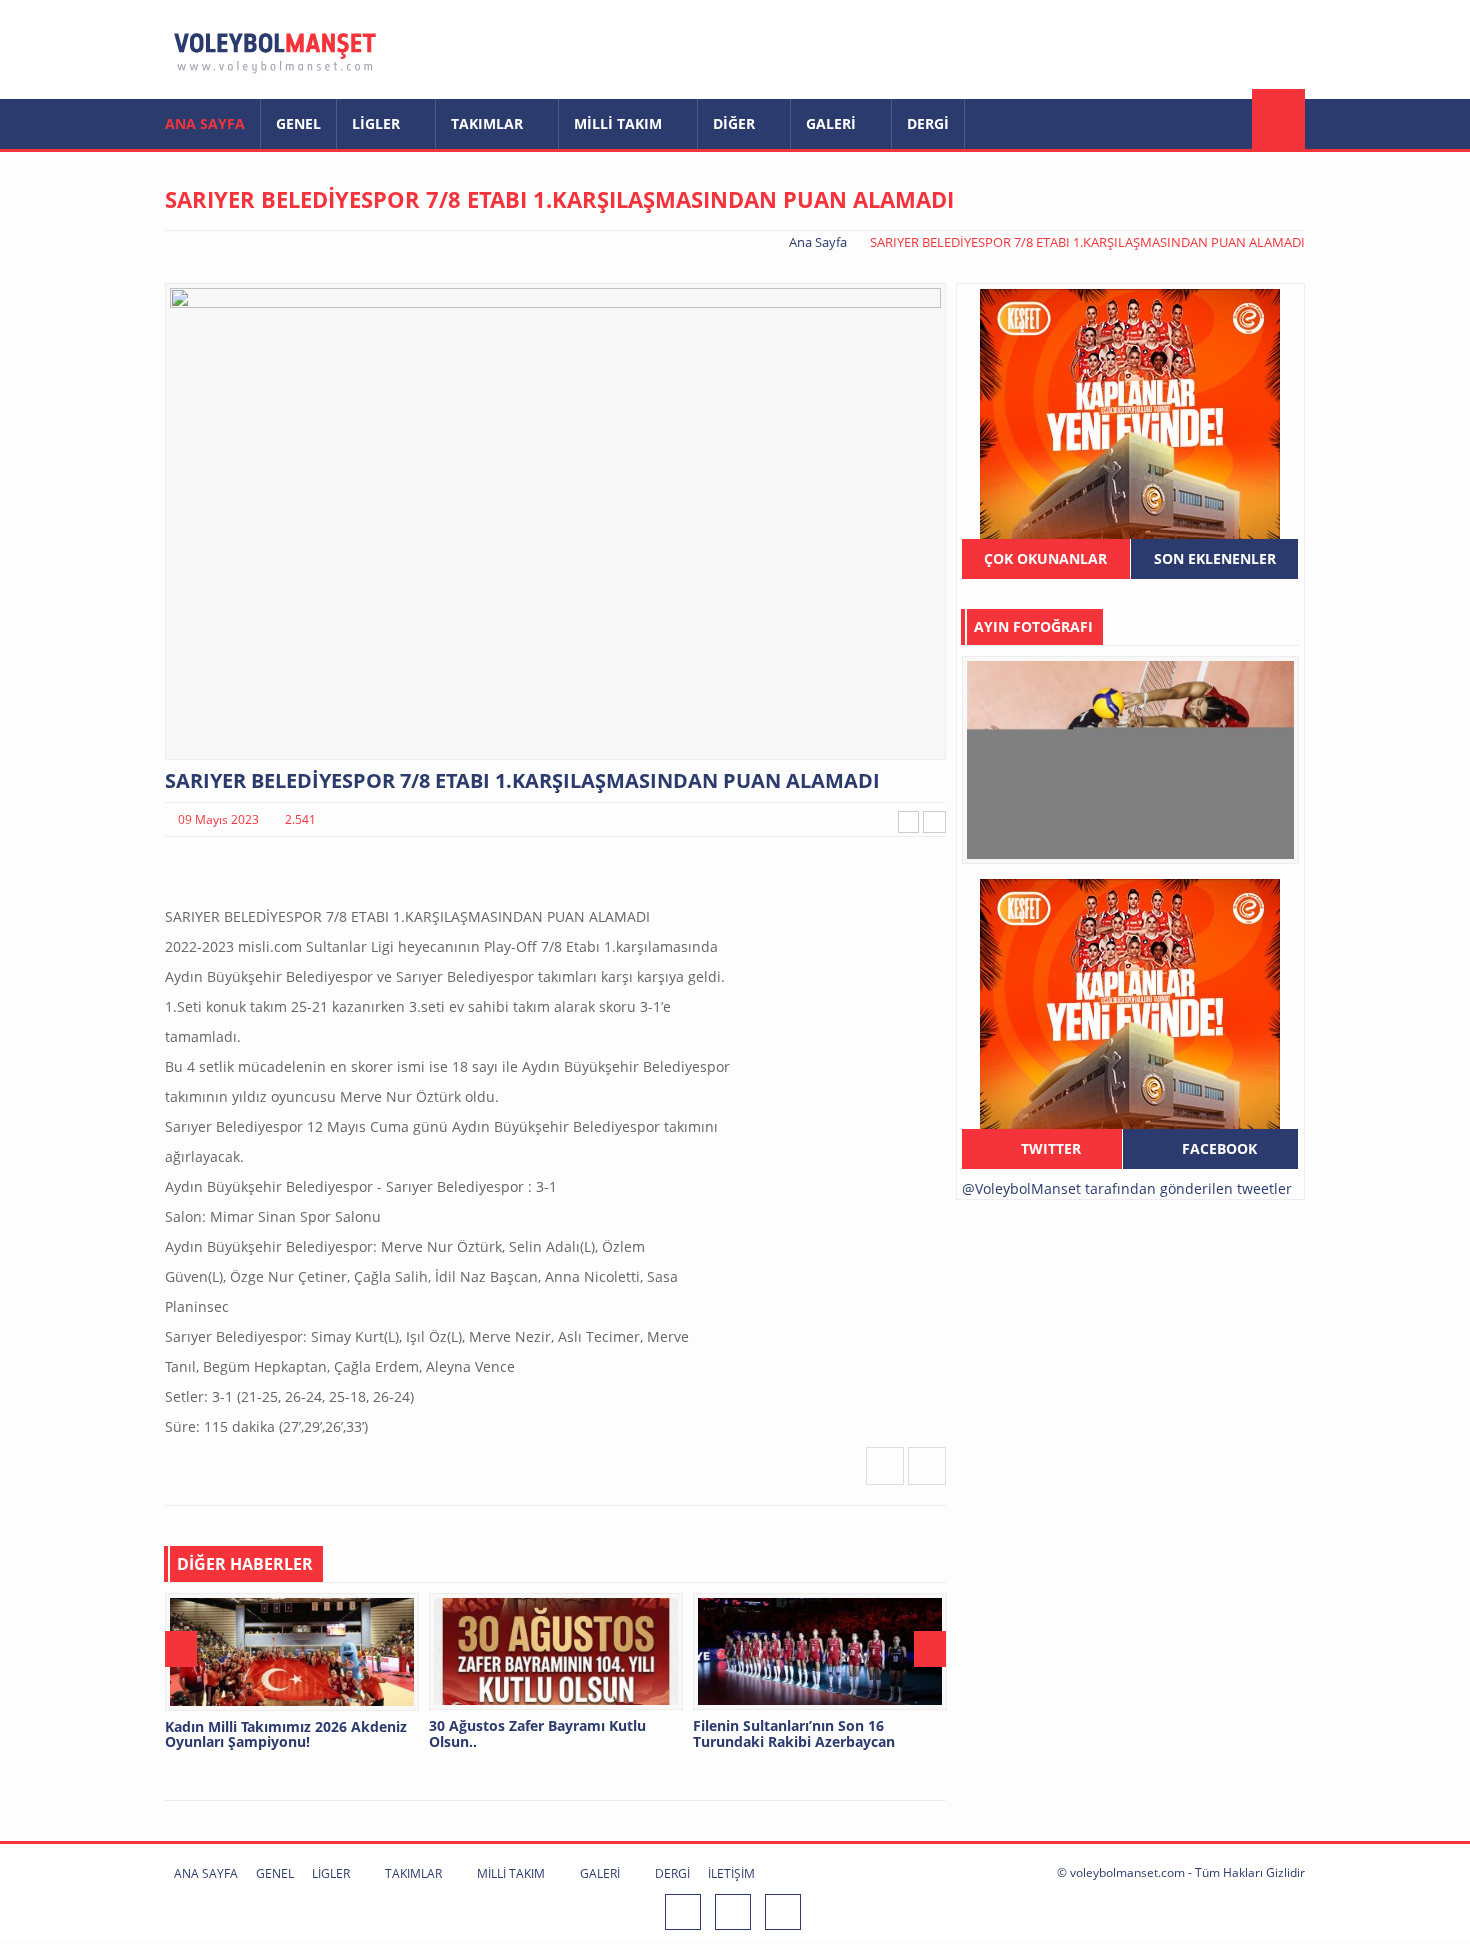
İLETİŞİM (731, 1873)
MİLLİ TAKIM (620, 123)
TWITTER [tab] (1049, 1148)
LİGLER (378, 123)
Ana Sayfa (818, 242)
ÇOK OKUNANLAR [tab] (1045, 558)
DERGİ (928, 123)
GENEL (298, 123)
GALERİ (833, 123)
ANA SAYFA (205, 123)
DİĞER (736, 123)
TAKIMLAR (489, 123)
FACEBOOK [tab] (1217, 1148)
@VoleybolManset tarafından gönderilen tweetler (1127, 1188)
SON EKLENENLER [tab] (1215, 558)
